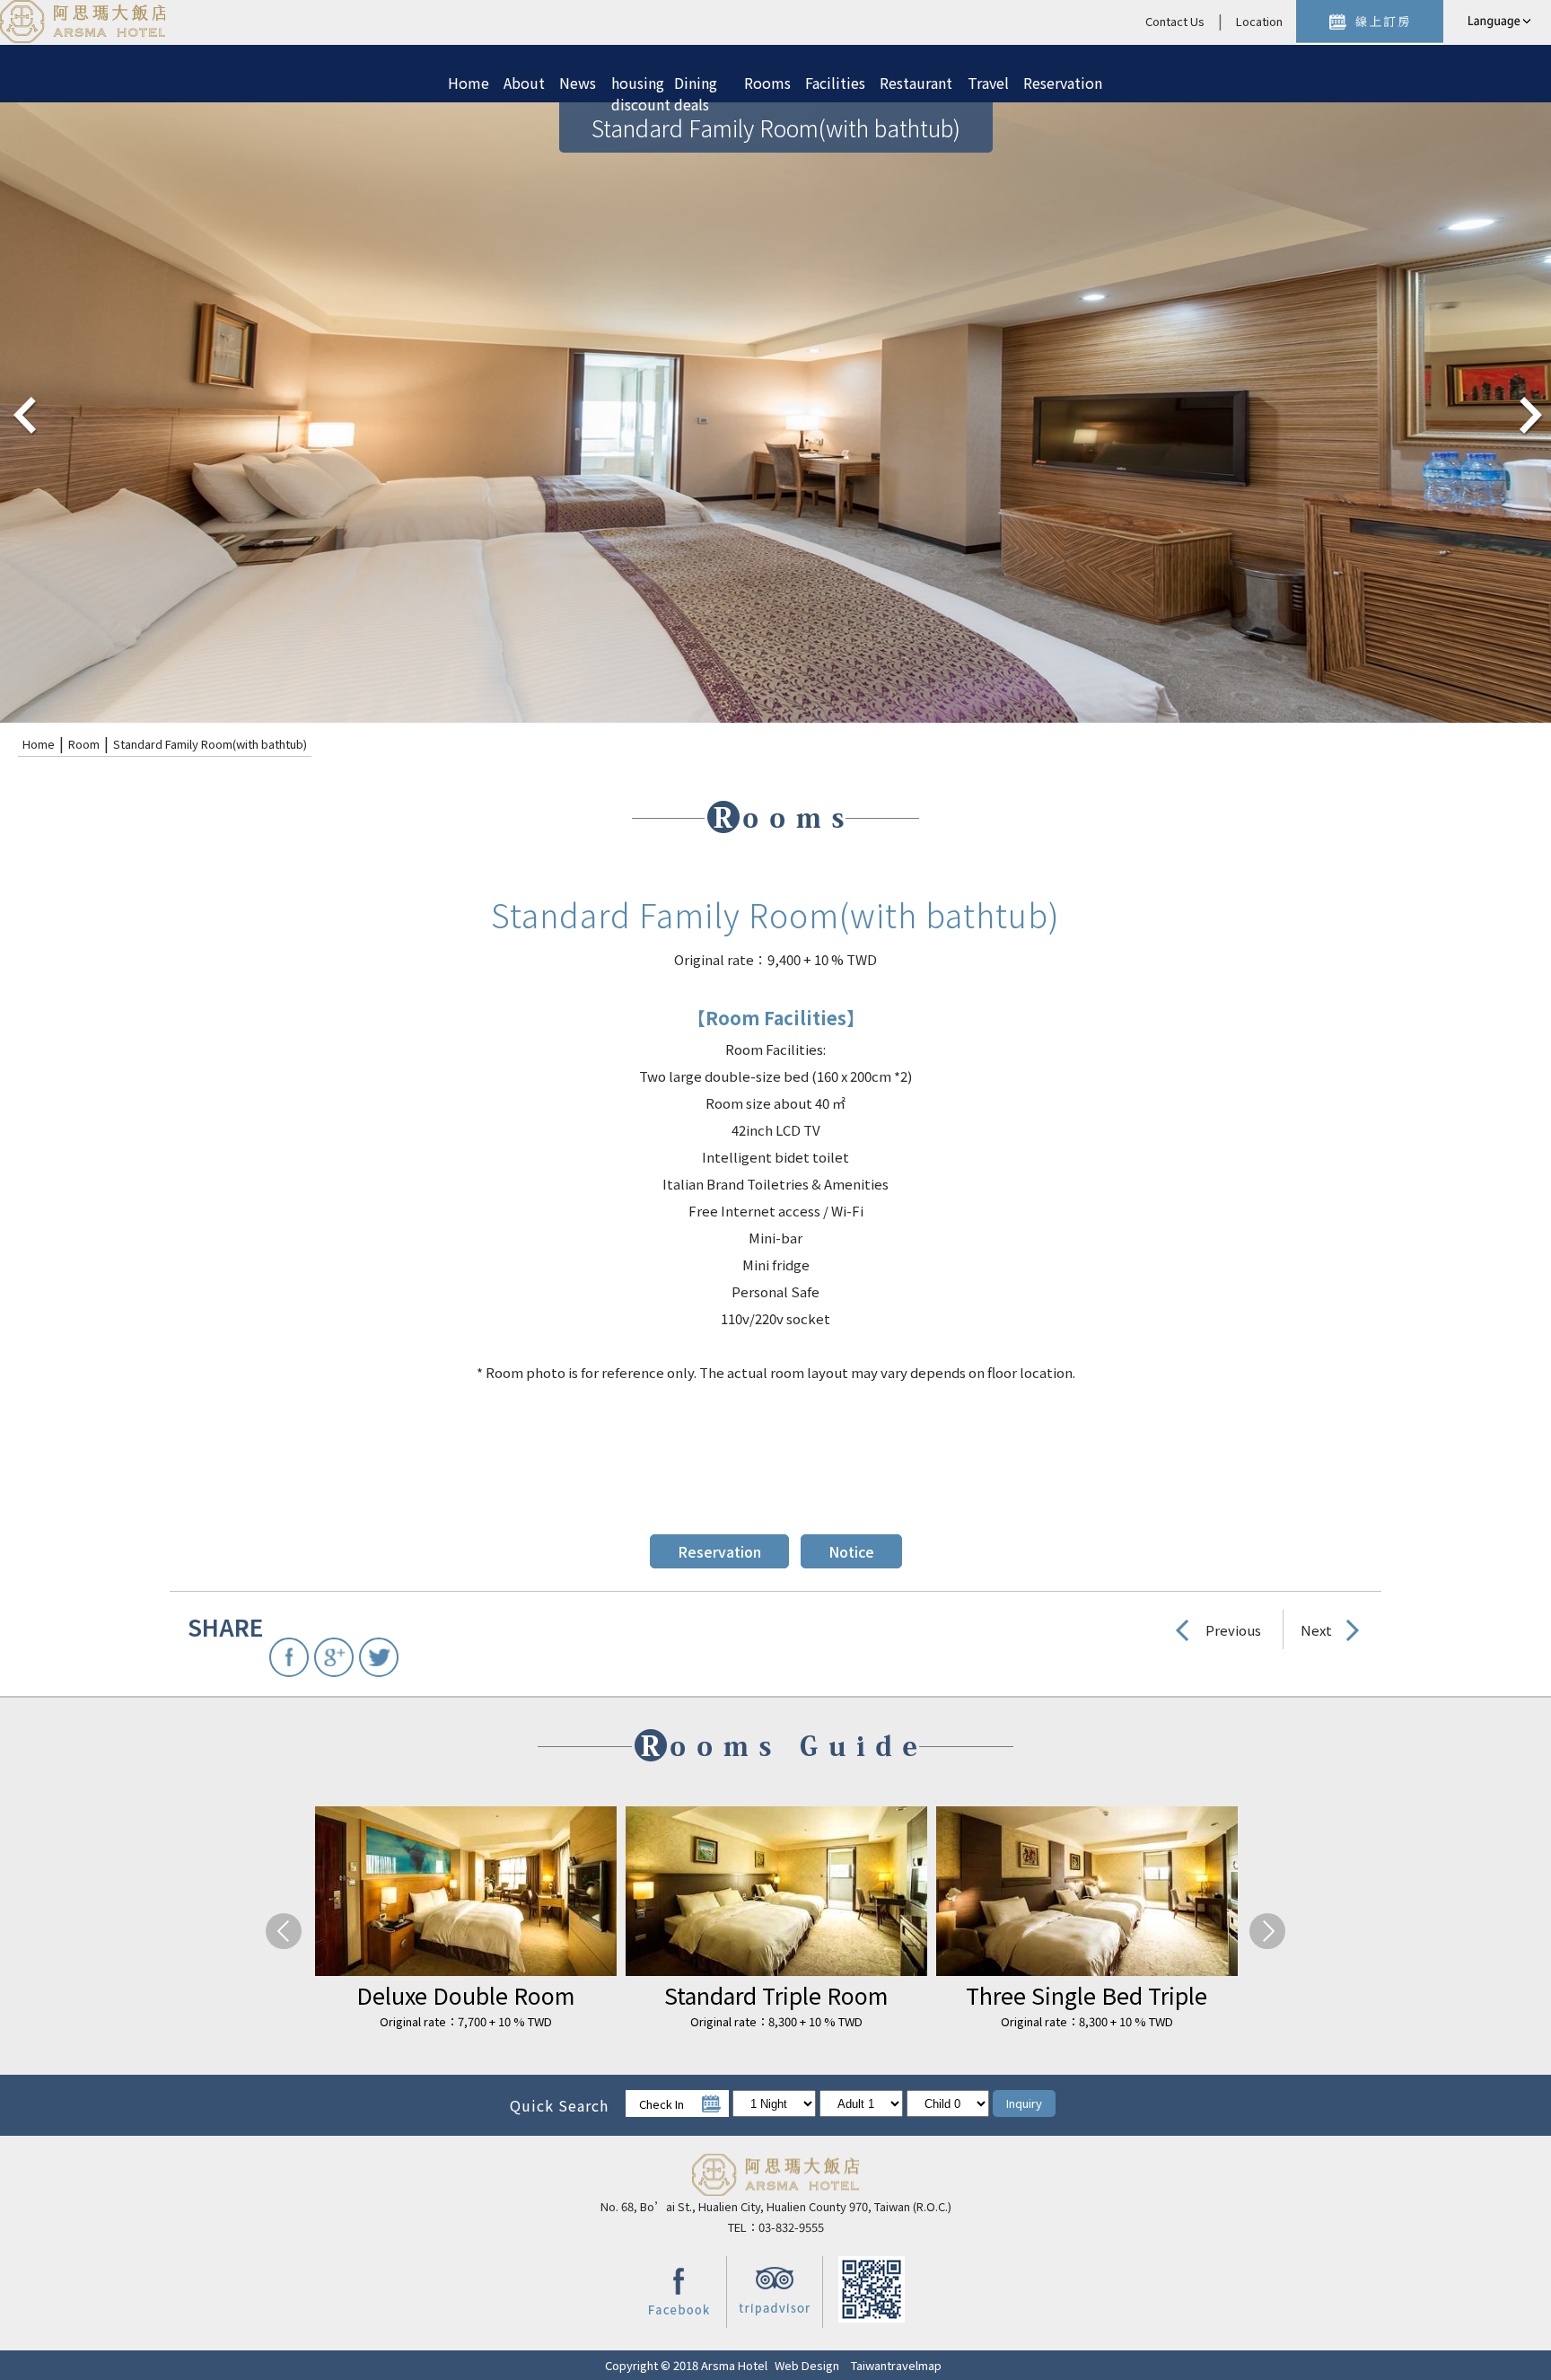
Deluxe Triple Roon (714, 1995)
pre (22, 413)
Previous (1233, 1630)
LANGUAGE (1497, 22)
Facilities (835, 83)
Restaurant (916, 83)
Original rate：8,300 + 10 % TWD (404, 2021)
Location (1259, 21)
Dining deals (696, 86)
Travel (988, 83)
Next (1316, 1630)
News (578, 83)
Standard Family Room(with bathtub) (210, 744)
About (524, 83)
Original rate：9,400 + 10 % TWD (1025, 2021)
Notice (851, 1551)
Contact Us (1175, 21)
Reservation (1063, 83)
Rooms (767, 83)
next (1529, 413)
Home (469, 83)
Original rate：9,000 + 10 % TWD (714, 2021)
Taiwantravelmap (896, 2365)
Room (84, 744)
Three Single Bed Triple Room (404, 1995)
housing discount (635, 86)
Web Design (807, 2365)
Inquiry (1024, 2103)
